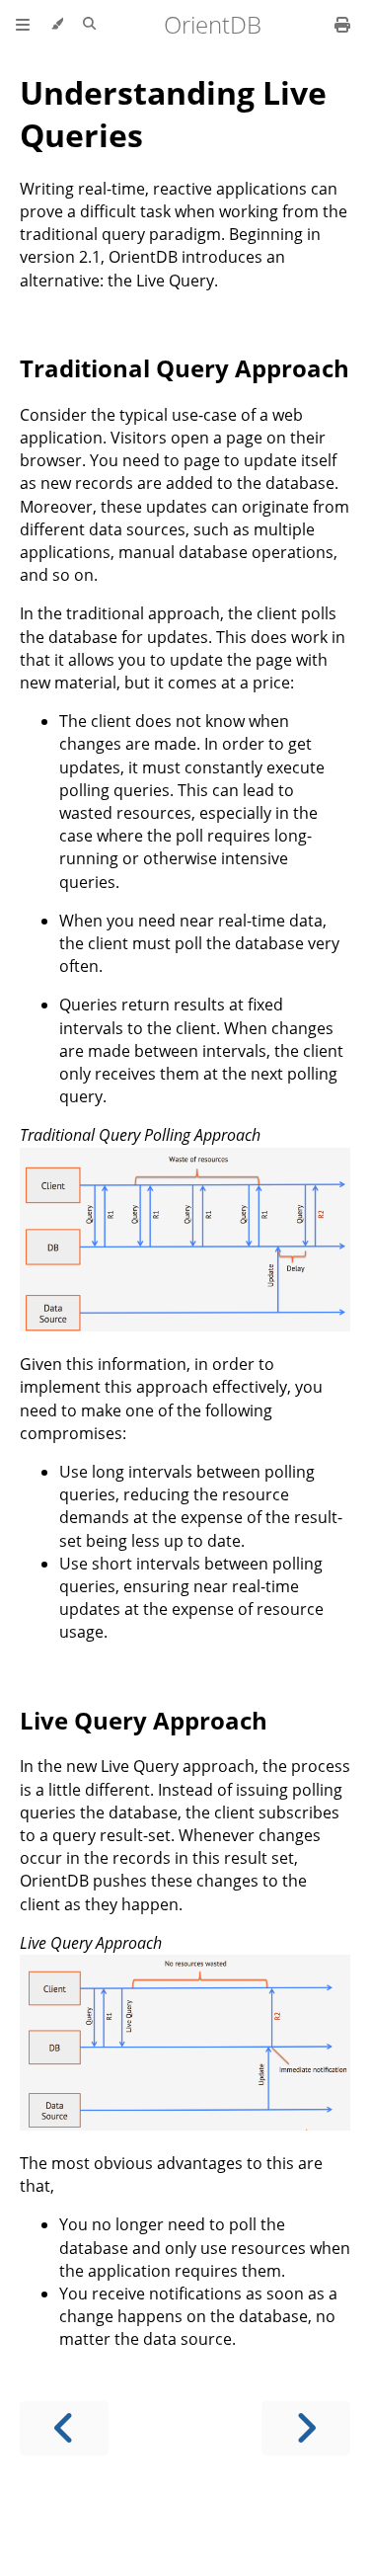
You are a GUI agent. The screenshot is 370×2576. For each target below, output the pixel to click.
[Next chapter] (306, 2428)
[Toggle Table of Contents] (23, 25)
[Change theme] (57, 25)
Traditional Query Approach (185, 368)
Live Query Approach (144, 1720)
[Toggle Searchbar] (89, 25)
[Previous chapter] (64, 2428)
